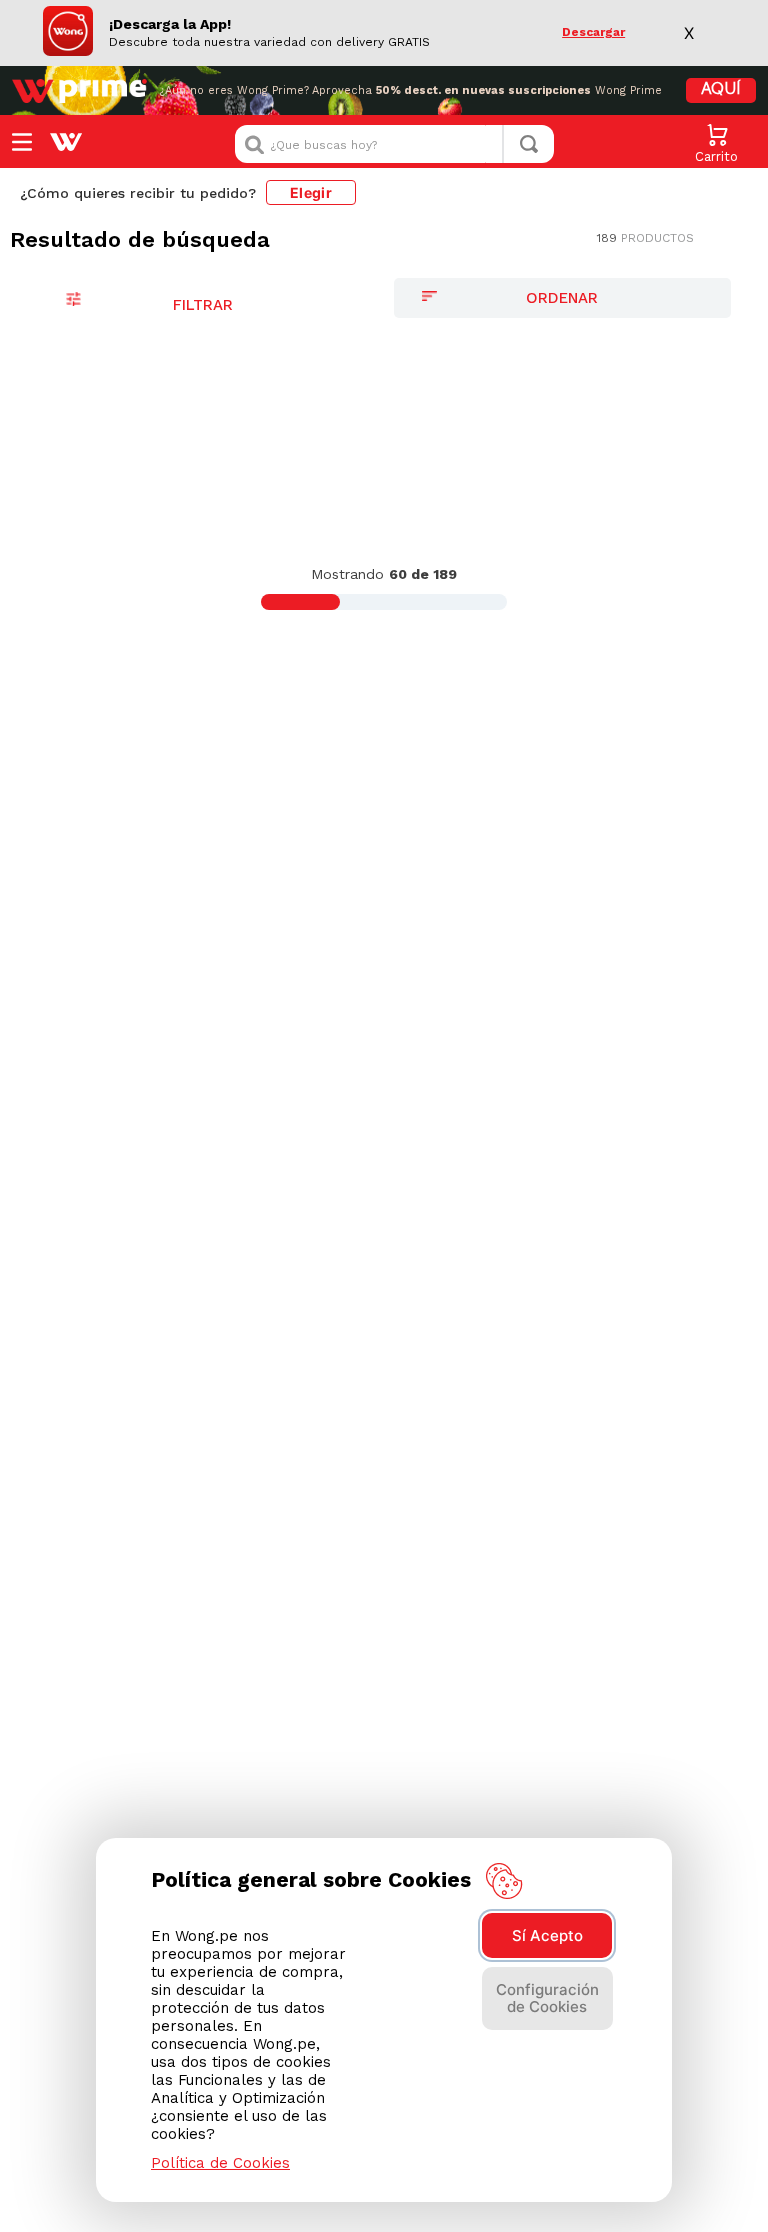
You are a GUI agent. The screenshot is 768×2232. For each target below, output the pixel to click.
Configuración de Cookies (547, 1998)
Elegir (311, 192)
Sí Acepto (547, 1935)
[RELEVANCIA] (562, 298)
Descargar (593, 32)
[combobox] (394, 144)
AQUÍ (721, 90)
